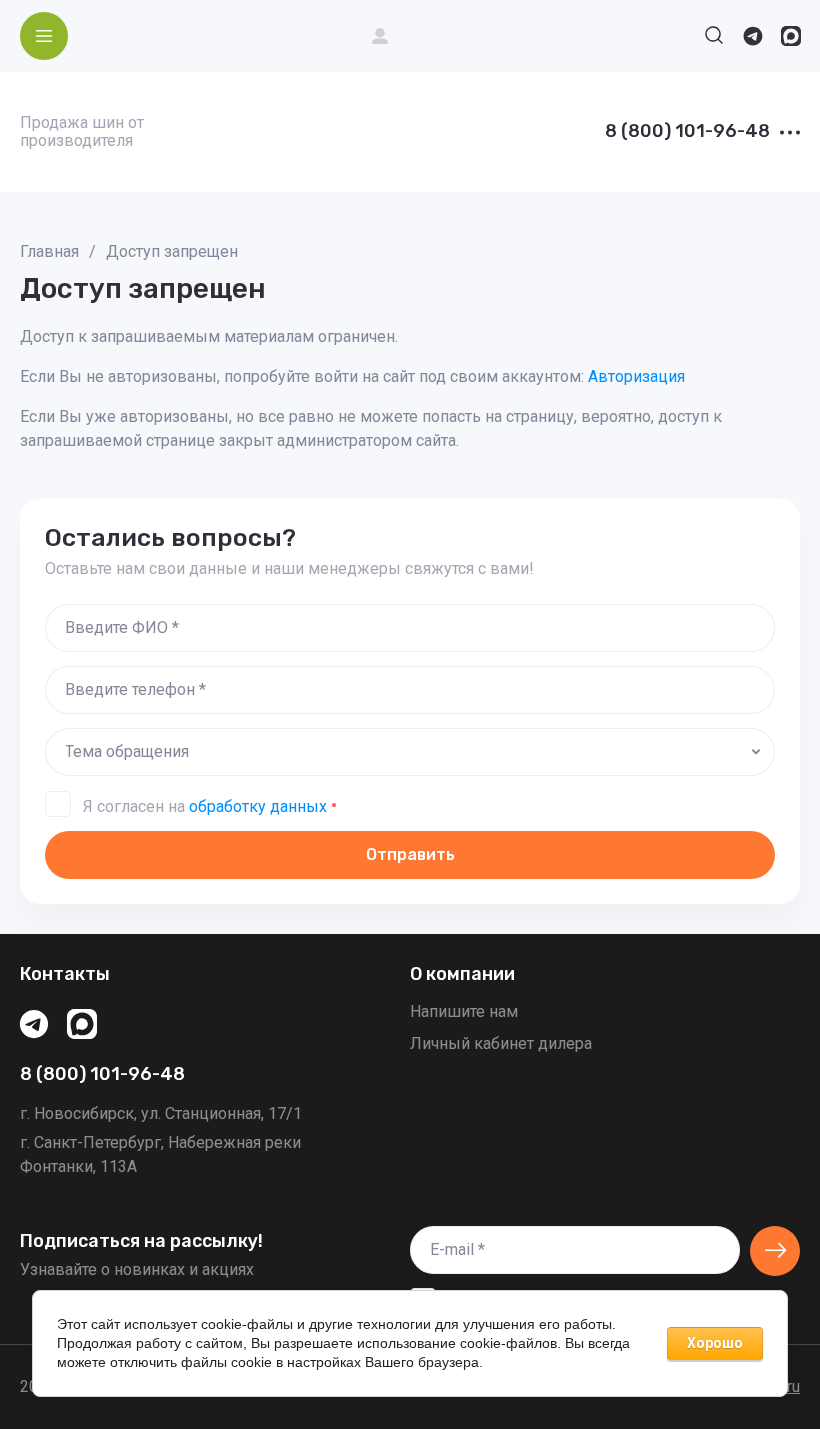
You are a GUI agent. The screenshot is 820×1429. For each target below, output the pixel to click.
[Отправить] (775, 1251)
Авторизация (636, 376)
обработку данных (258, 806)
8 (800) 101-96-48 (687, 132)
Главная (49, 251)
